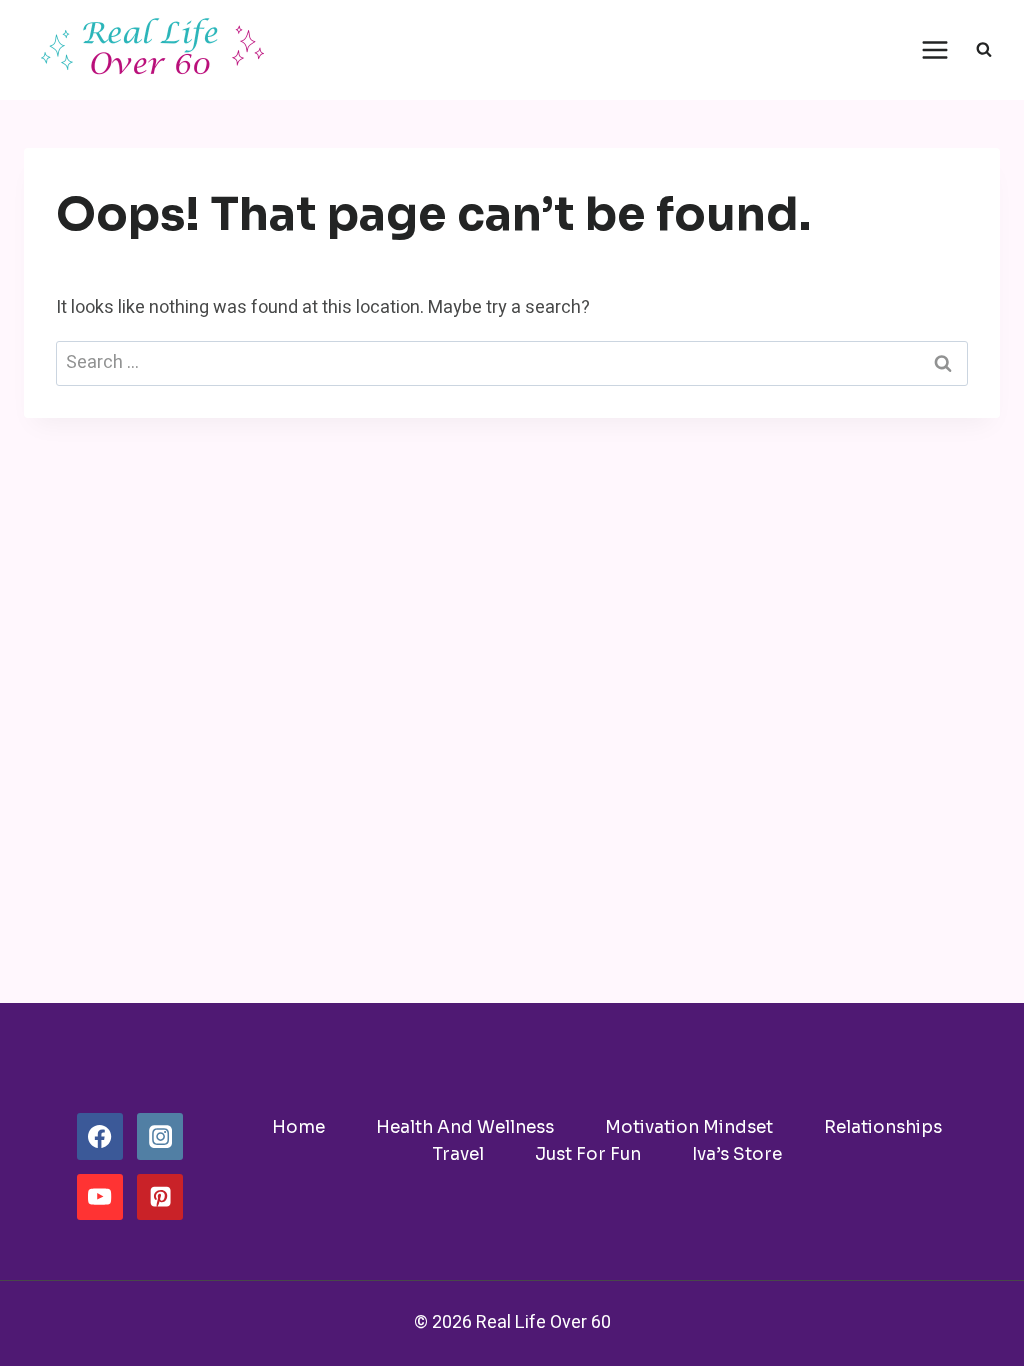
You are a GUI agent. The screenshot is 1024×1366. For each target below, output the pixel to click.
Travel (458, 1154)
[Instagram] (160, 1136)
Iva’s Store (737, 1154)
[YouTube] (100, 1197)
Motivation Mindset (689, 1127)
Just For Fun (588, 1154)
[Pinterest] (160, 1197)
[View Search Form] (984, 50)
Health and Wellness (465, 1127)
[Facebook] (100, 1136)
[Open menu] (934, 49)
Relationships (883, 1127)
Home (298, 1127)
